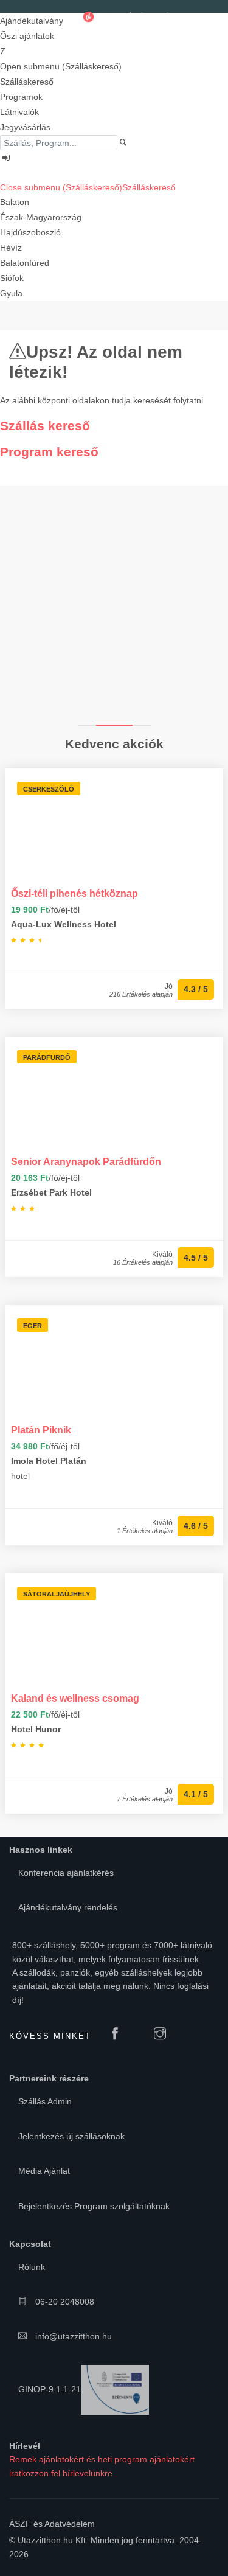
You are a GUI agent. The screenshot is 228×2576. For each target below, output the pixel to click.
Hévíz (11, 248)
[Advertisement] (114, 604)
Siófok (12, 278)
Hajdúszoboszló (30, 232)
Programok (21, 97)
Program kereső (49, 452)
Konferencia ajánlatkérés (66, 1873)
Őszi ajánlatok (27, 36)
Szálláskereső (27, 82)
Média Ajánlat (44, 2171)
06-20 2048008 (64, 2302)
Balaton (15, 202)
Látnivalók (19, 112)
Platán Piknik (41, 1430)
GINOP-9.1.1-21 (50, 2389)
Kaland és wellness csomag (75, 1698)
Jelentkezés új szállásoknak (71, 2136)
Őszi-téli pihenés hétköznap (74, 893)
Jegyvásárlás (25, 127)
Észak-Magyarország (41, 217)
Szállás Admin (45, 2101)
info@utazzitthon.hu (72, 2336)
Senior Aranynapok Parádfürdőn (86, 1161)
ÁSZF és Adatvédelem (52, 2524)
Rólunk (32, 2267)
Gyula (11, 293)
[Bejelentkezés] (114, 158)
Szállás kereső (45, 426)
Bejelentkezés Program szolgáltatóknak (94, 2206)
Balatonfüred (25, 263)
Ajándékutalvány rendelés (68, 1907)
